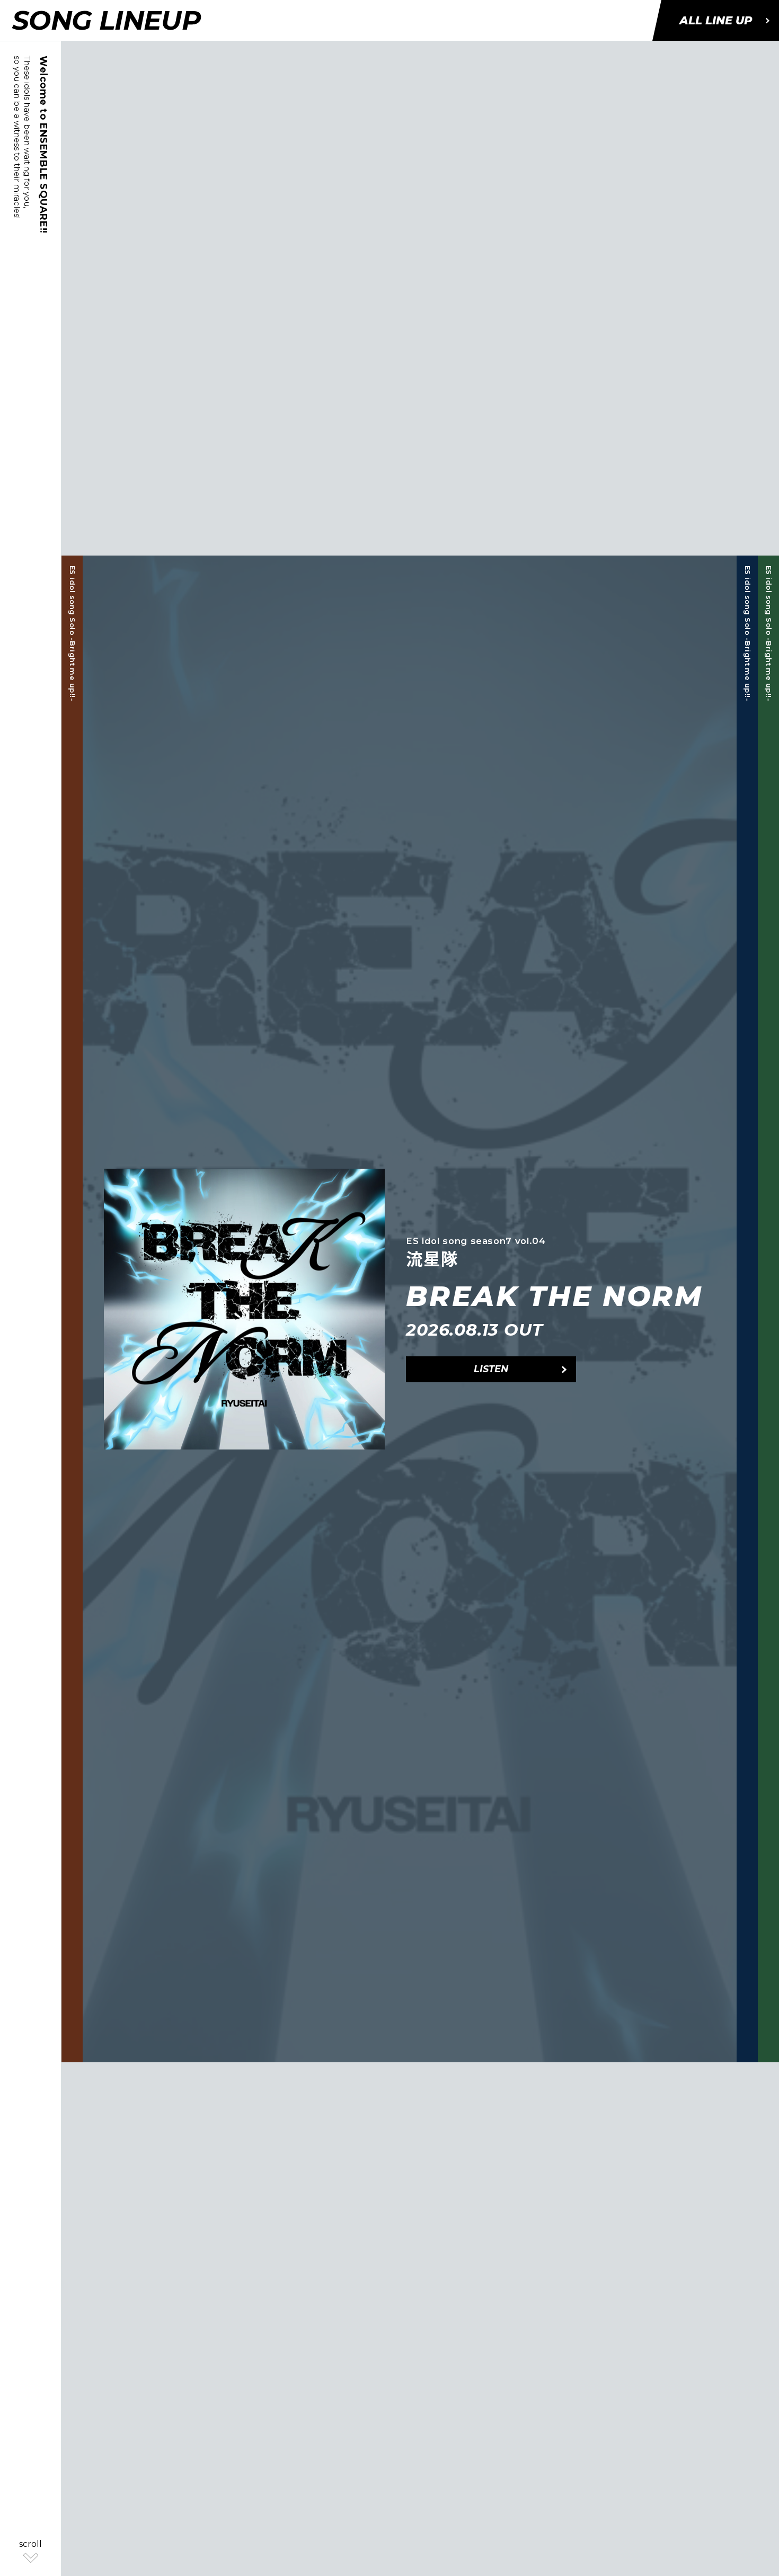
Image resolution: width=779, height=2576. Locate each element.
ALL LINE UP (716, 20)
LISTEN (491, 1369)
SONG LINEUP (107, 20)
